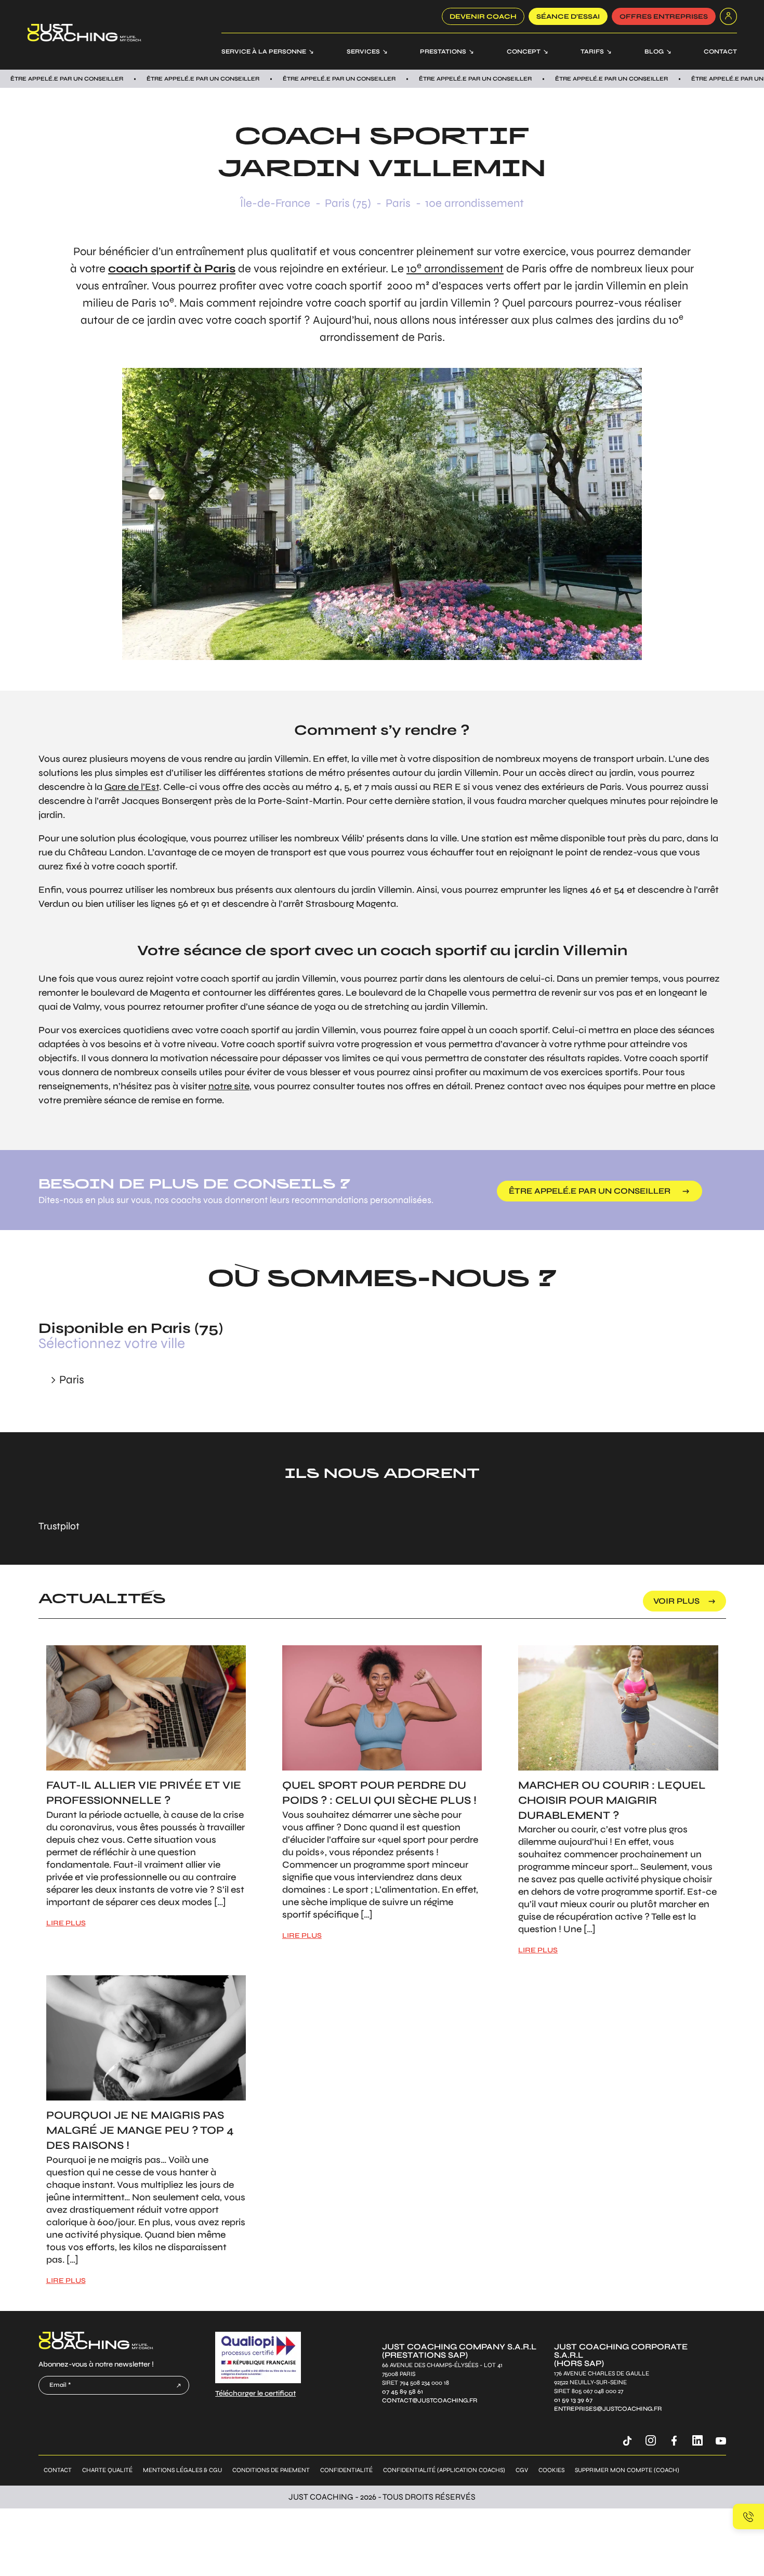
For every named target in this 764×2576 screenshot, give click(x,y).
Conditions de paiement (271, 2470)
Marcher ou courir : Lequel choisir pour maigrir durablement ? (612, 1800)
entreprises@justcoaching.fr (608, 2408)
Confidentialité (346, 2470)
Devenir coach (483, 17)
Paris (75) (348, 203)
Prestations (443, 51)
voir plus (676, 1601)
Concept (524, 51)
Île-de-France (275, 203)
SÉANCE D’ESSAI (568, 17)
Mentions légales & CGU (182, 2470)
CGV (522, 2470)
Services (363, 51)
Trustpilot (59, 1526)
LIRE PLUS (66, 1923)
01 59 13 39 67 (573, 2400)
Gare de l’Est (132, 787)
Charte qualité (107, 2470)
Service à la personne (264, 51)
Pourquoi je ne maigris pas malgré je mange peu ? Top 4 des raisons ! (140, 2130)
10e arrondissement (475, 203)
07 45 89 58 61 (403, 2391)
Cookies (551, 2470)
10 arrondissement (455, 269)
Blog (654, 51)
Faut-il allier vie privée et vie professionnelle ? (144, 1793)
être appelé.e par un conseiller (590, 1191)
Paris (398, 203)
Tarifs (592, 51)
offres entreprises (664, 17)
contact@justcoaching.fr (430, 2400)
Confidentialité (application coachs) (444, 2470)
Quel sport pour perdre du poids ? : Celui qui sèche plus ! (379, 1793)
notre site (229, 1086)
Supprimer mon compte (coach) (627, 2470)
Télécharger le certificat (255, 2393)
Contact (720, 51)
